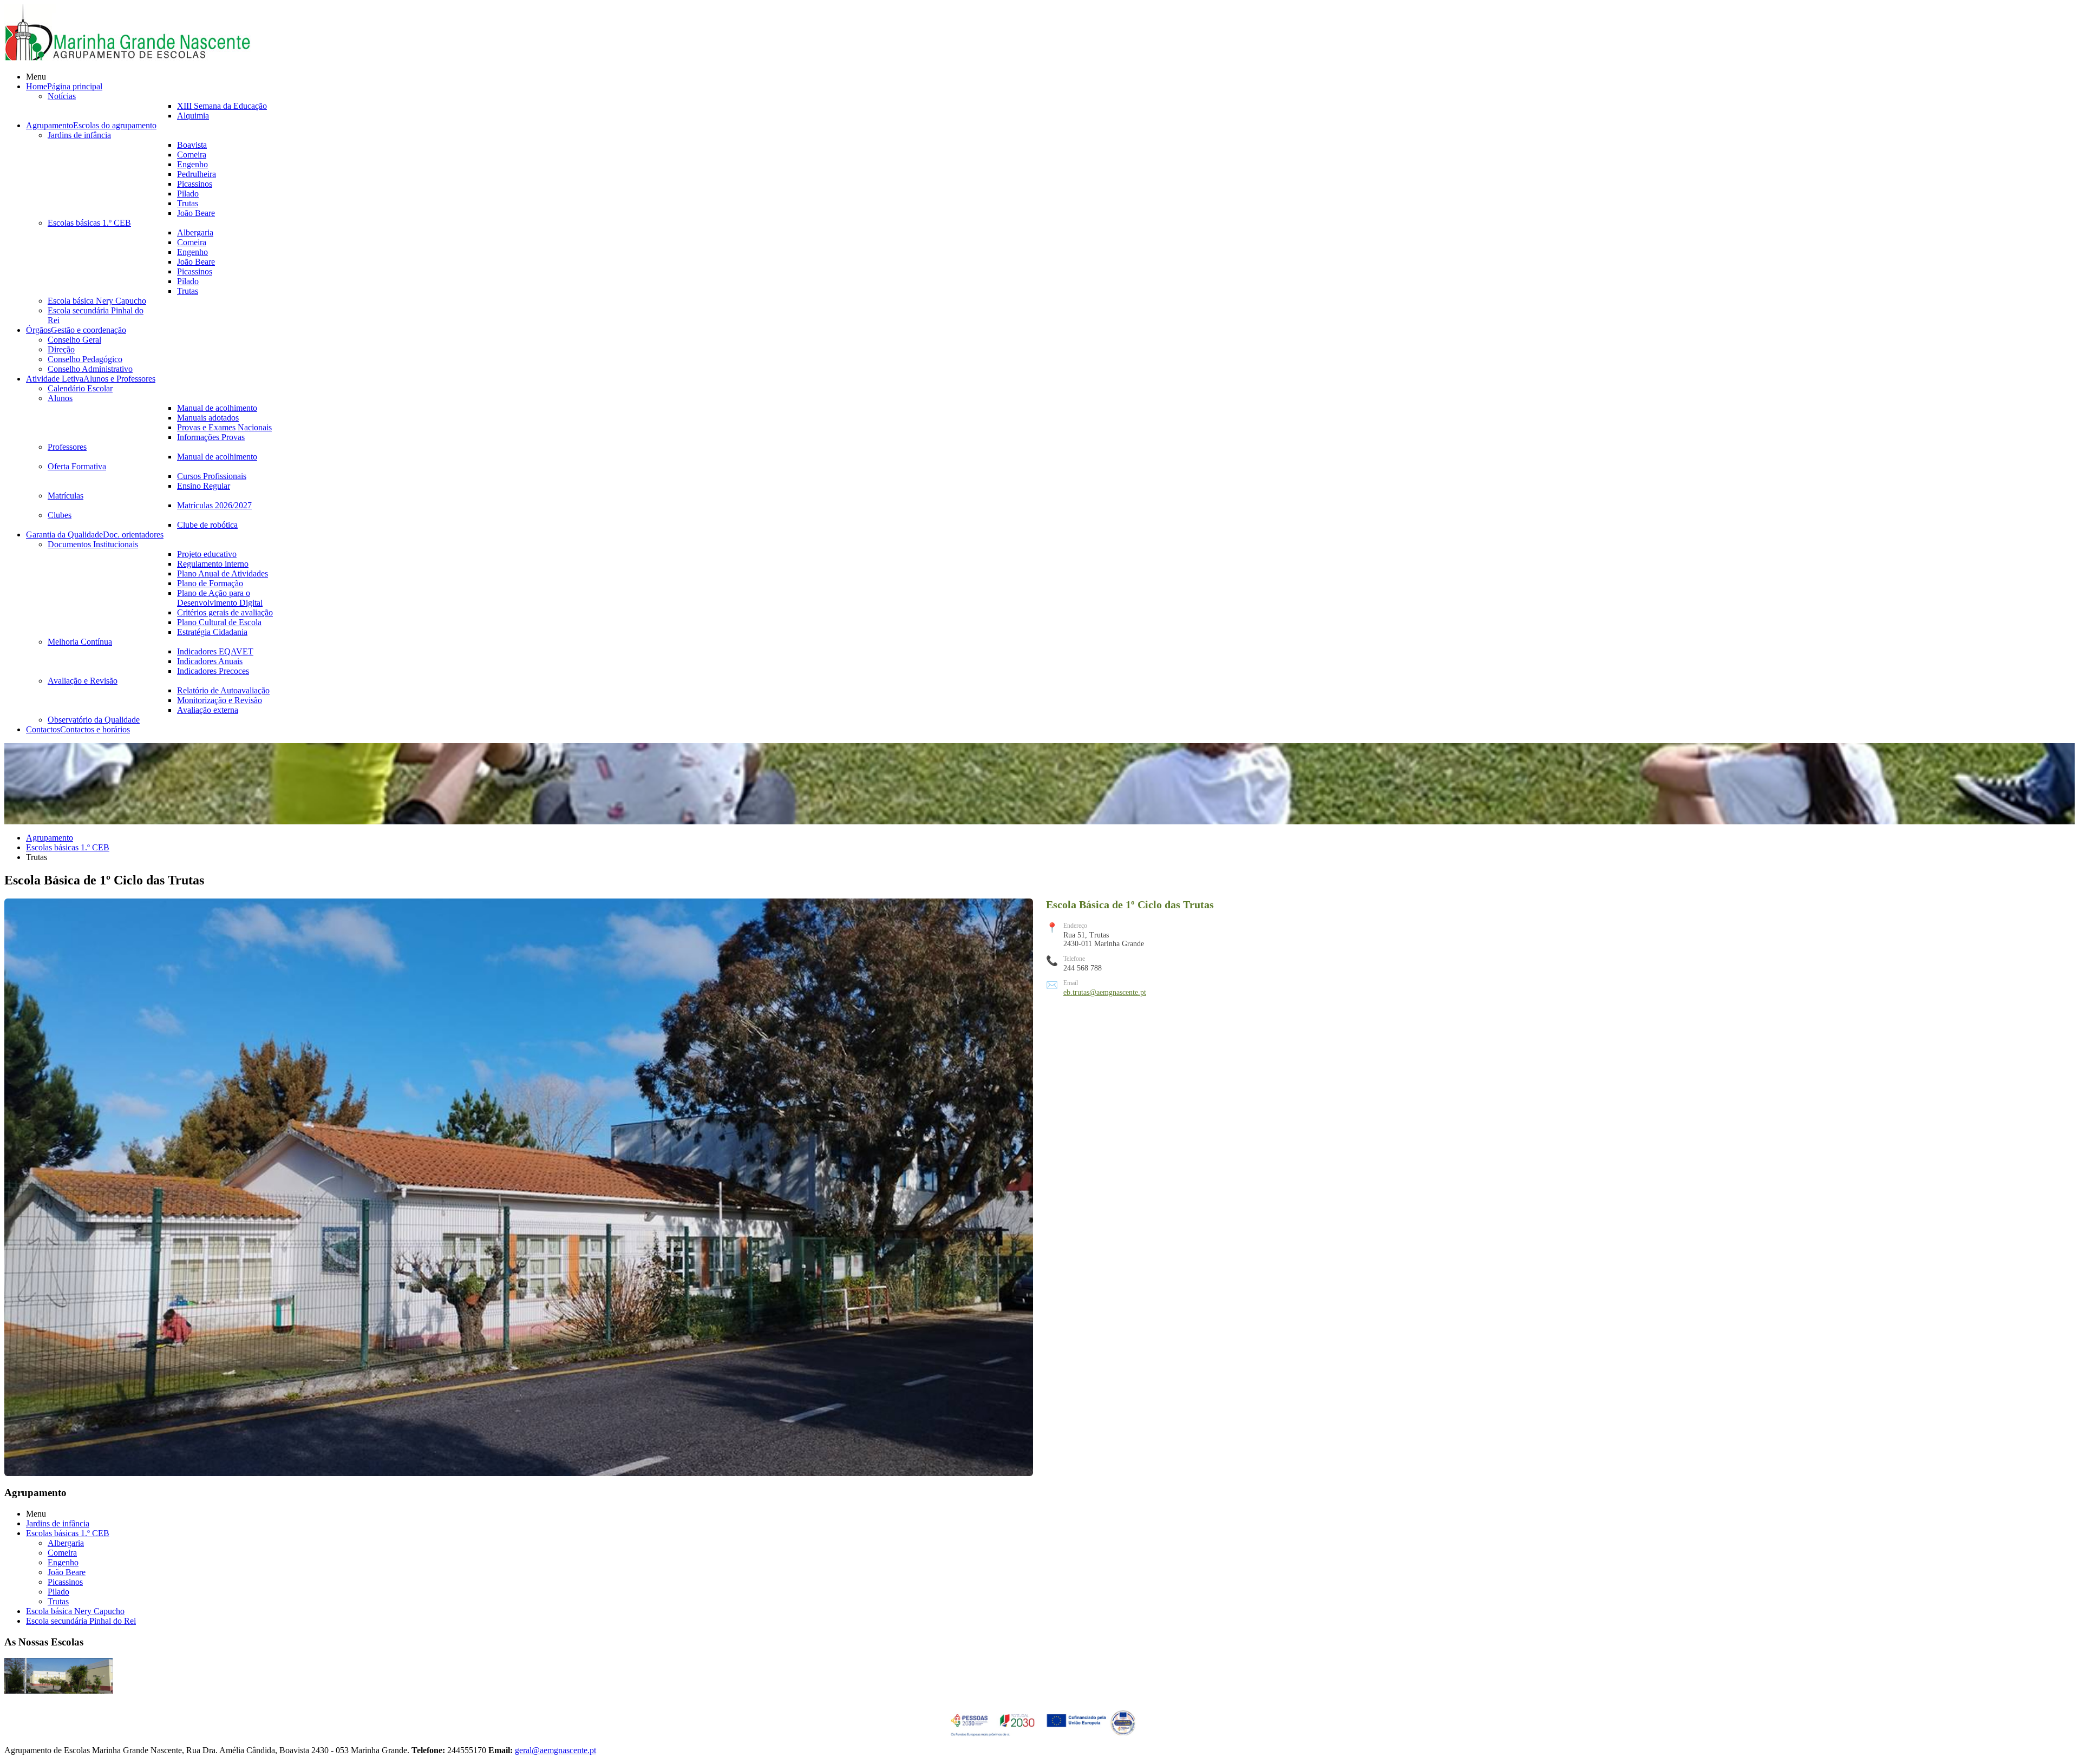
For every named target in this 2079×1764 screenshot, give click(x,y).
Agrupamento (50, 838)
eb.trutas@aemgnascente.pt (1105, 992)
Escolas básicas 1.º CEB (68, 847)
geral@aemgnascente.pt (555, 1750)
